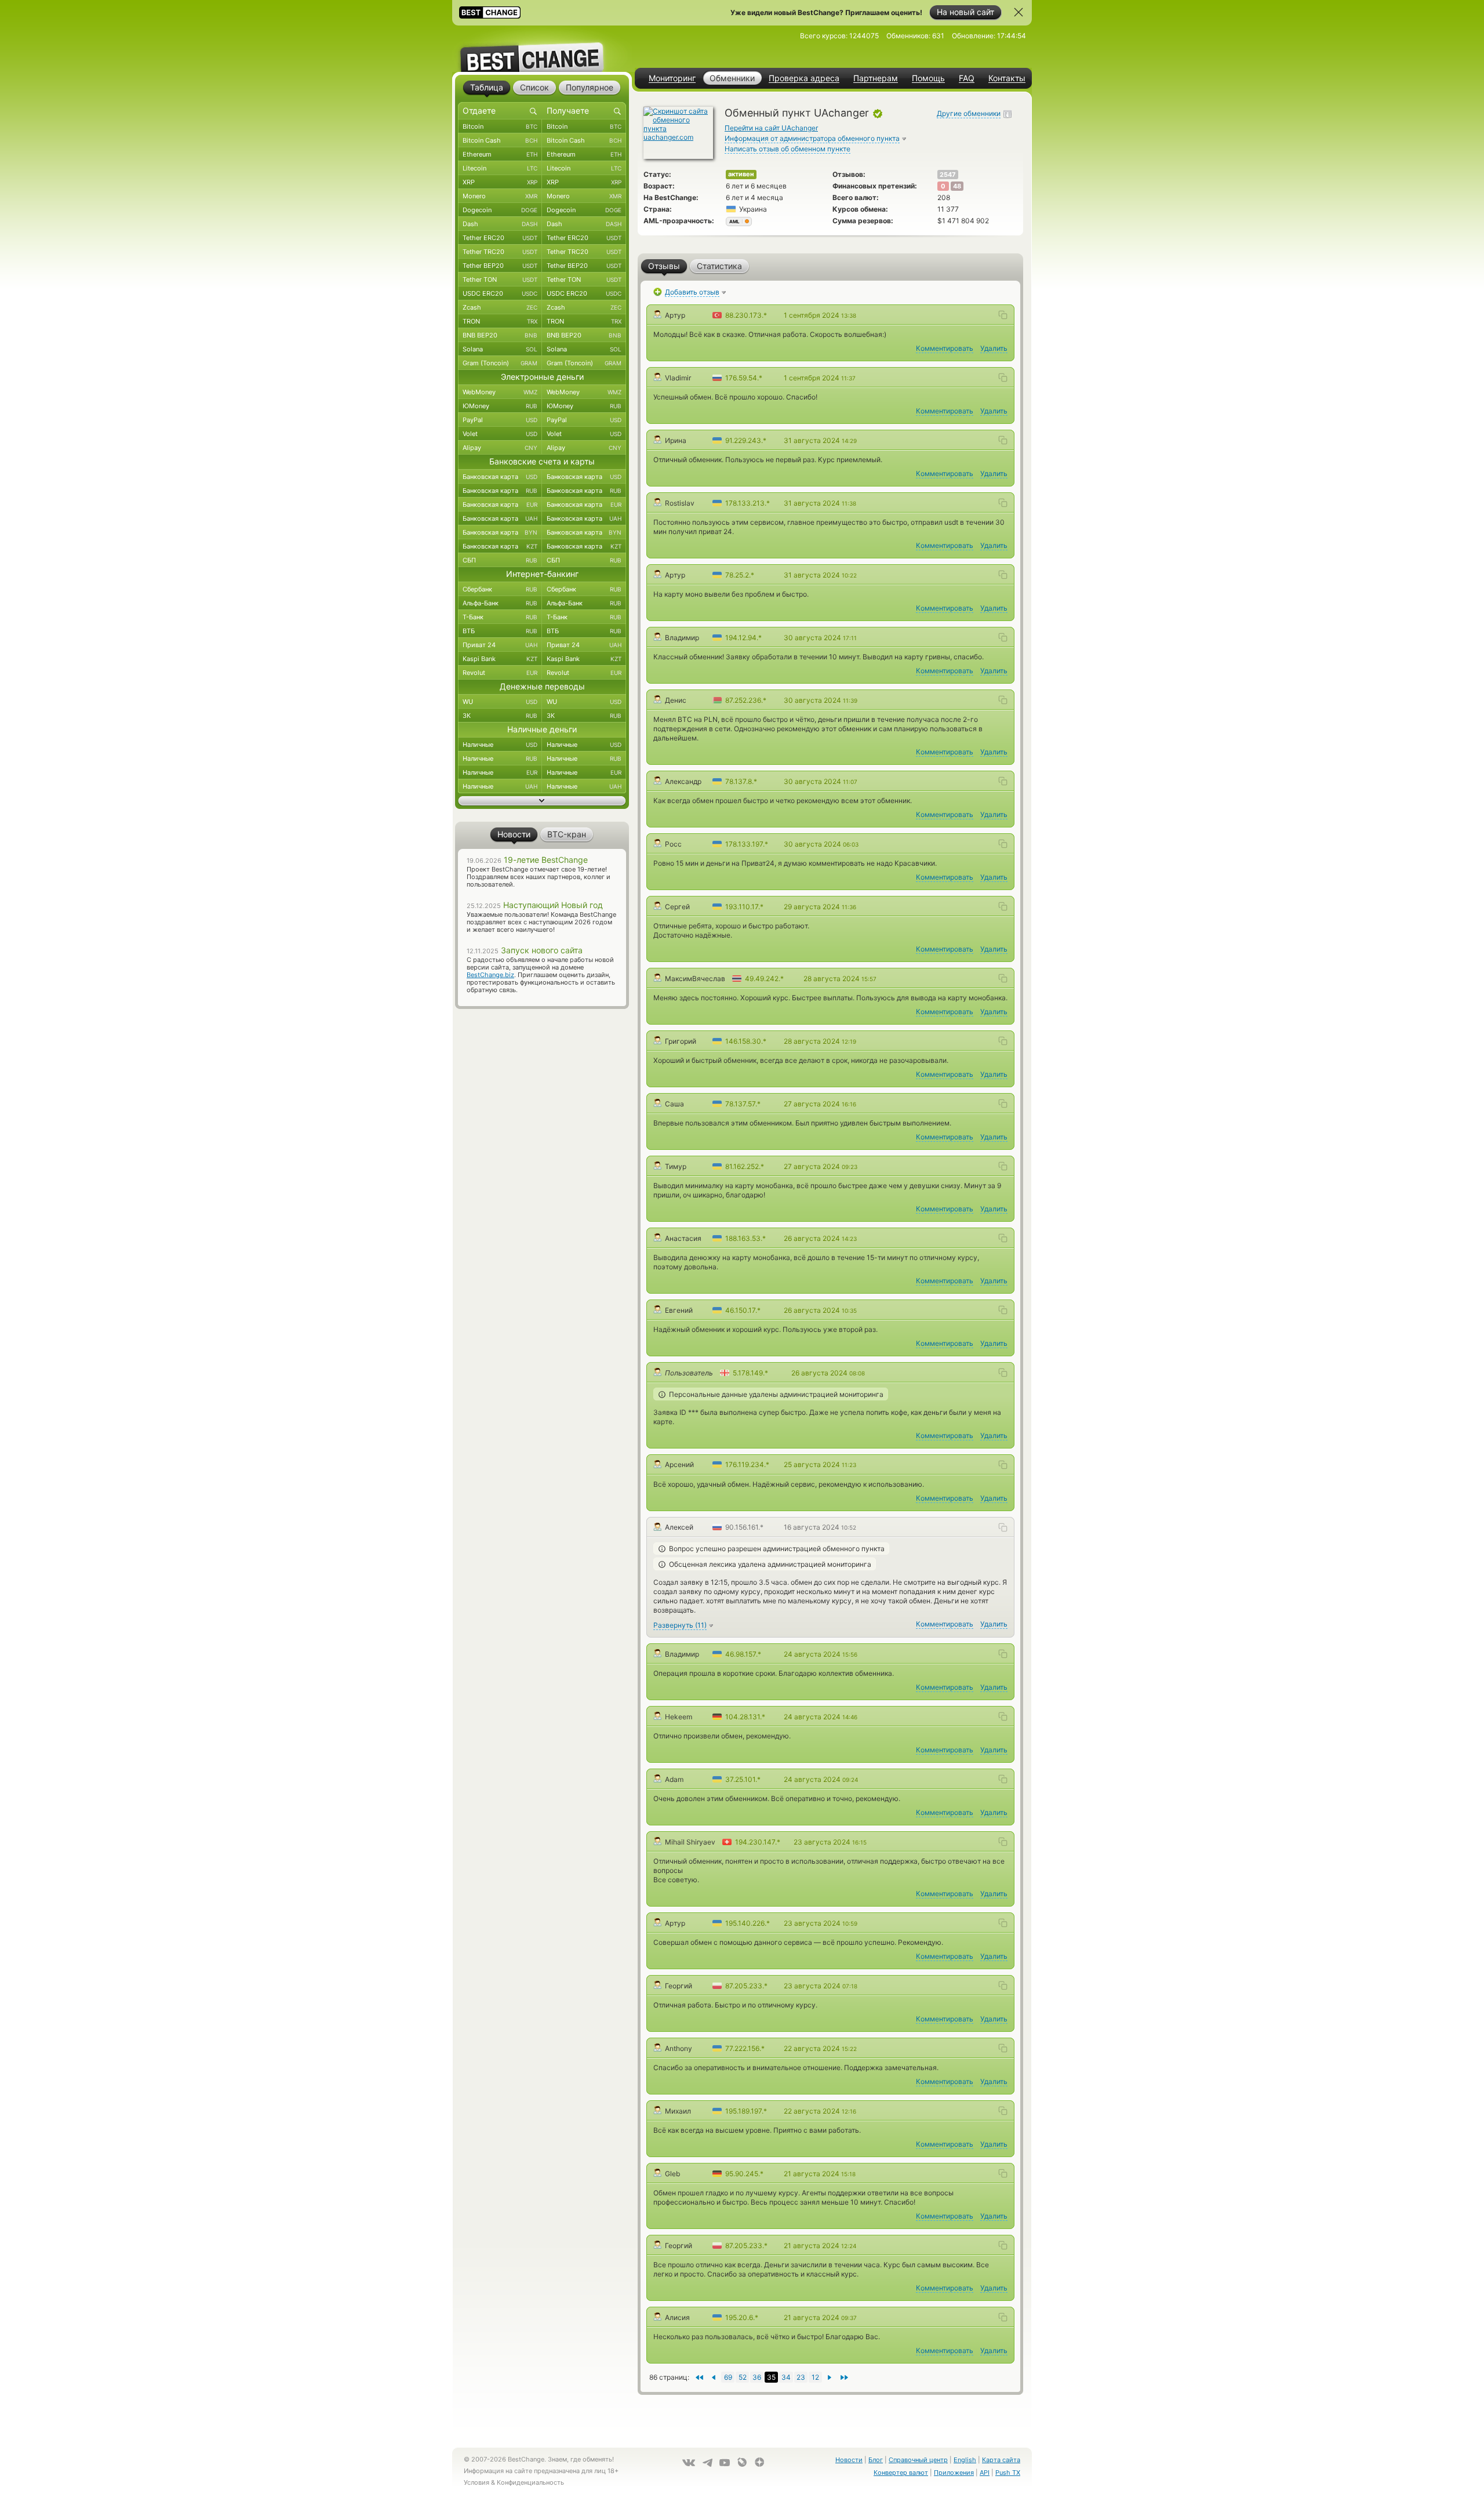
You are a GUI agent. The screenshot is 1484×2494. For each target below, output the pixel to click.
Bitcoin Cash (500, 140)
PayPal (500, 420)
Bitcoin (500, 126)
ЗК (500, 716)
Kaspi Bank (500, 659)
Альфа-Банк (500, 603)
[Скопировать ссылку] (1003, 315)
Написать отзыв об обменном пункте (788, 149)
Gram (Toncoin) (500, 363)
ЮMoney (500, 406)
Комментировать (945, 348)
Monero (500, 196)
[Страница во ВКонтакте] (689, 2463)
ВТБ (500, 631)
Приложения (954, 2473)
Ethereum (500, 154)
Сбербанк (500, 589)
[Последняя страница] (699, 2377)
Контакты (1007, 78)
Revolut (500, 673)
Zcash (500, 307)
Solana (500, 349)
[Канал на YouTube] (725, 2463)
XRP (500, 182)
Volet (500, 434)
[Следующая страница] (713, 2377)
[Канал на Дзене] (759, 2462)
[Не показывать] (1019, 12)
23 (801, 2377)
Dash (500, 224)
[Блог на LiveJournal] (742, 2462)
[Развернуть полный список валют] (542, 801)
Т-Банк (500, 617)
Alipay (500, 448)
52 (743, 2377)
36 (757, 2377)
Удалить (994, 348)
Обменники (732, 78)
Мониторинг (672, 78)
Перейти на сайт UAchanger (771, 128)
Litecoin (500, 168)
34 (786, 2377)
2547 (948, 175)
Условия (477, 2482)
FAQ (967, 78)
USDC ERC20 (500, 293)
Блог (876, 2460)
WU (500, 702)
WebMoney (500, 392)
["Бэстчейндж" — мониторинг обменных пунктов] (542, 49)
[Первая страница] (844, 2377)
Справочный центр (918, 2460)
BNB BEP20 (500, 335)
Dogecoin (500, 210)
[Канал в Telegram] (707, 2463)
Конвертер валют (901, 2473)
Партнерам (876, 78)
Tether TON (500, 279)
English (965, 2460)
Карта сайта (1001, 2460)
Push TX (1008, 2473)
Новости (849, 2460)
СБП (500, 560)
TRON (500, 321)
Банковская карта (500, 477)
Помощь (928, 78)
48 (957, 186)
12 (815, 2377)
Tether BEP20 (500, 266)
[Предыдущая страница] (830, 2377)
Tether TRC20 (500, 252)
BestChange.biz (490, 975)
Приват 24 (500, 645)
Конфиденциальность (530, 2482)
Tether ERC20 (500, 238)
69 (728, 2377)
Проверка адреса (804, 78)
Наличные (500, 745)
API (985, 2473)
